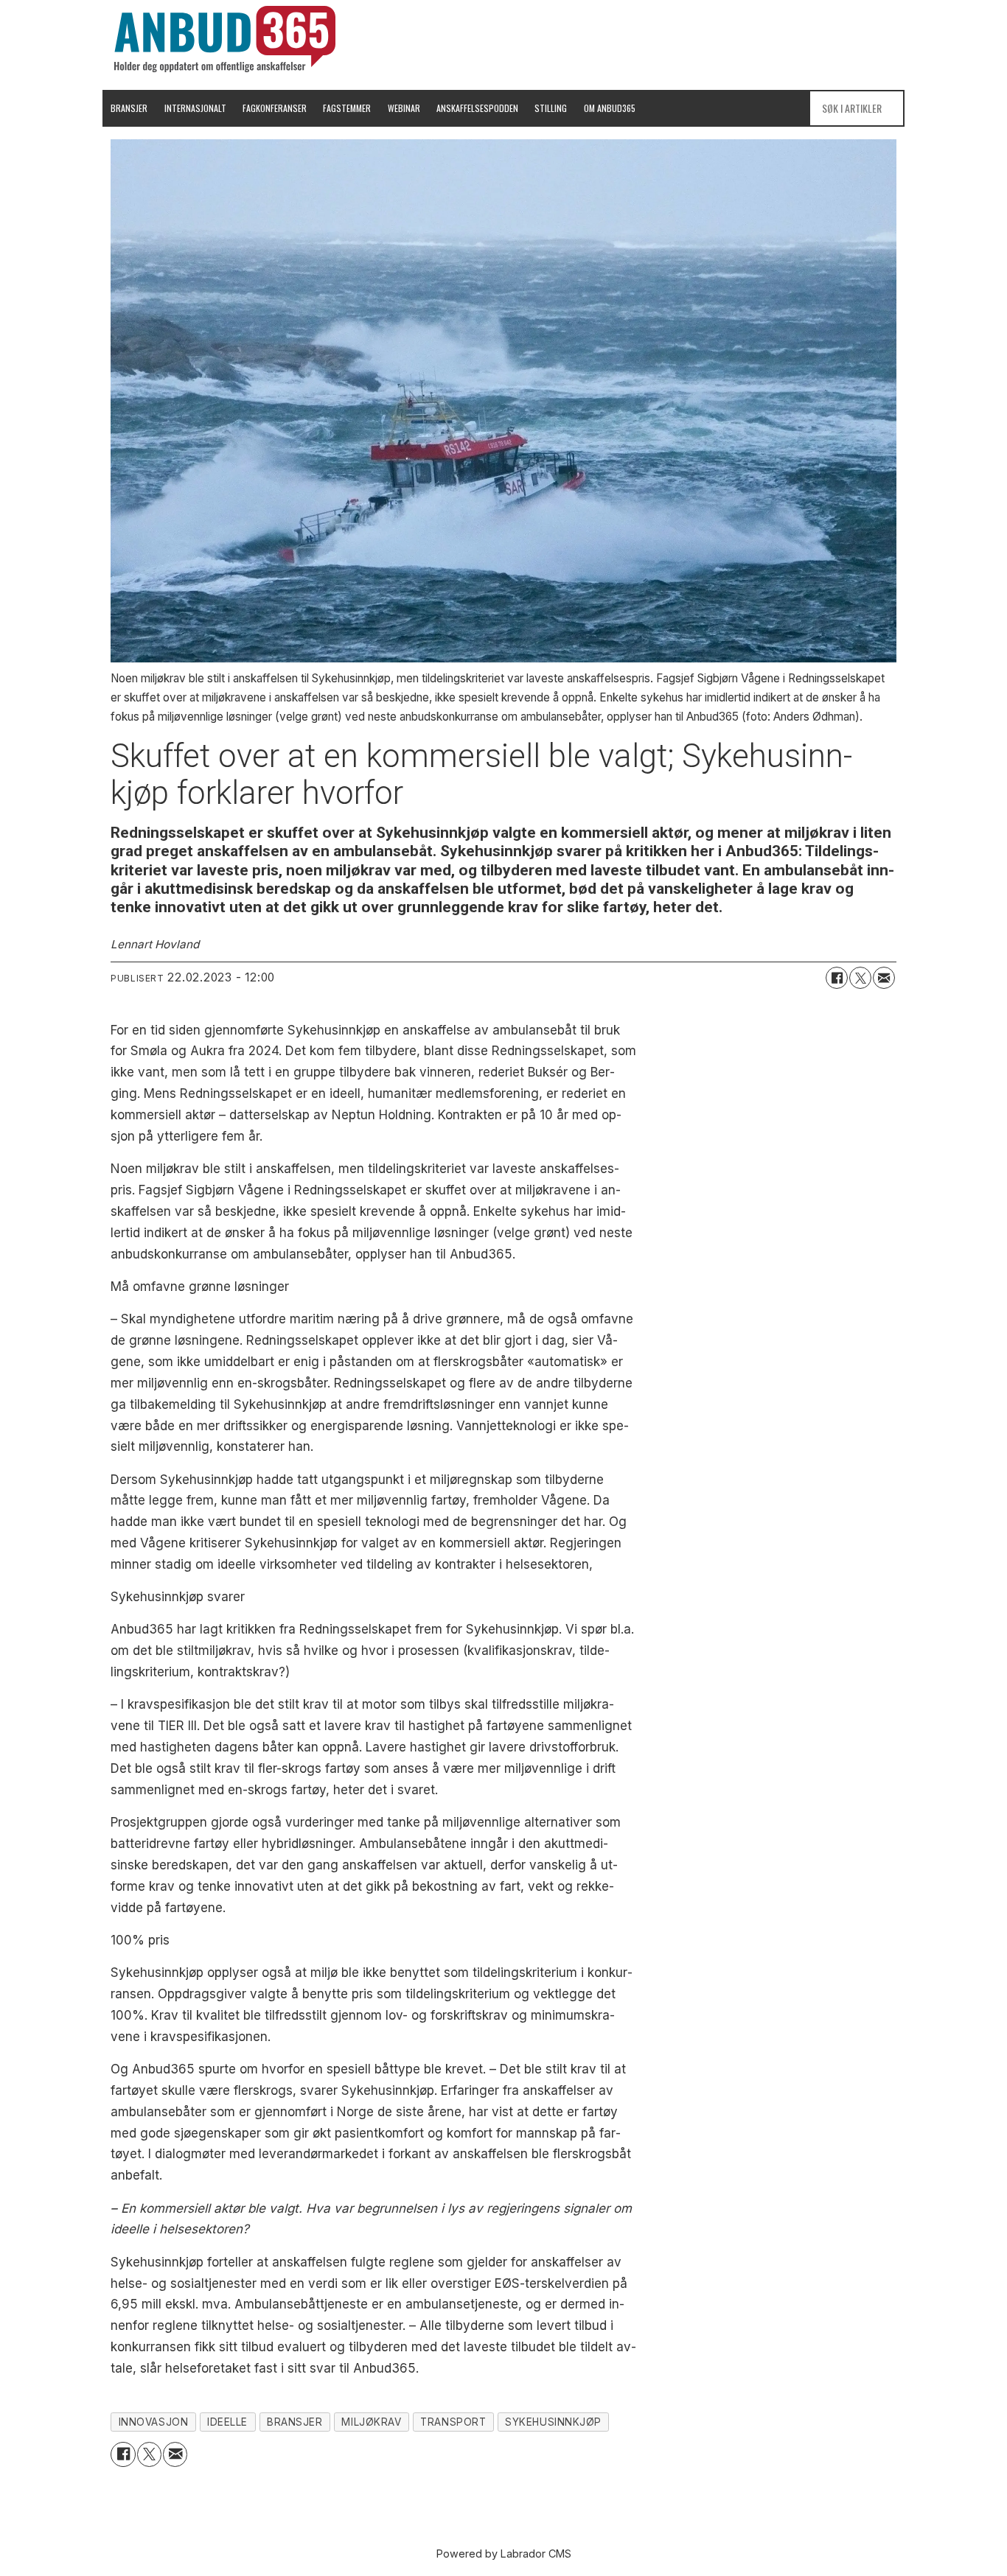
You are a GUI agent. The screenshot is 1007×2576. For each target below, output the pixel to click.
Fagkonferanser (275, 108)
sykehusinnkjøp (553, 2422)
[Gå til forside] (225, 39)
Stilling (551, 108)
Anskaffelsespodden (477, 108)
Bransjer (129, 108)
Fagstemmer (347, 108)
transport (453, 2422)
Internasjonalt (195, 108)
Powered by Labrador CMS (504, 2554)
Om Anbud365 (610, 108)
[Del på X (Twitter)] (860, 978)
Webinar (404, 108)
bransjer (295, 2422)
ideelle (227, 2422)
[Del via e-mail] (884, 978)
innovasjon (153, 2422)
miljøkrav (371, 2422)
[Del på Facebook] (837, 978)
